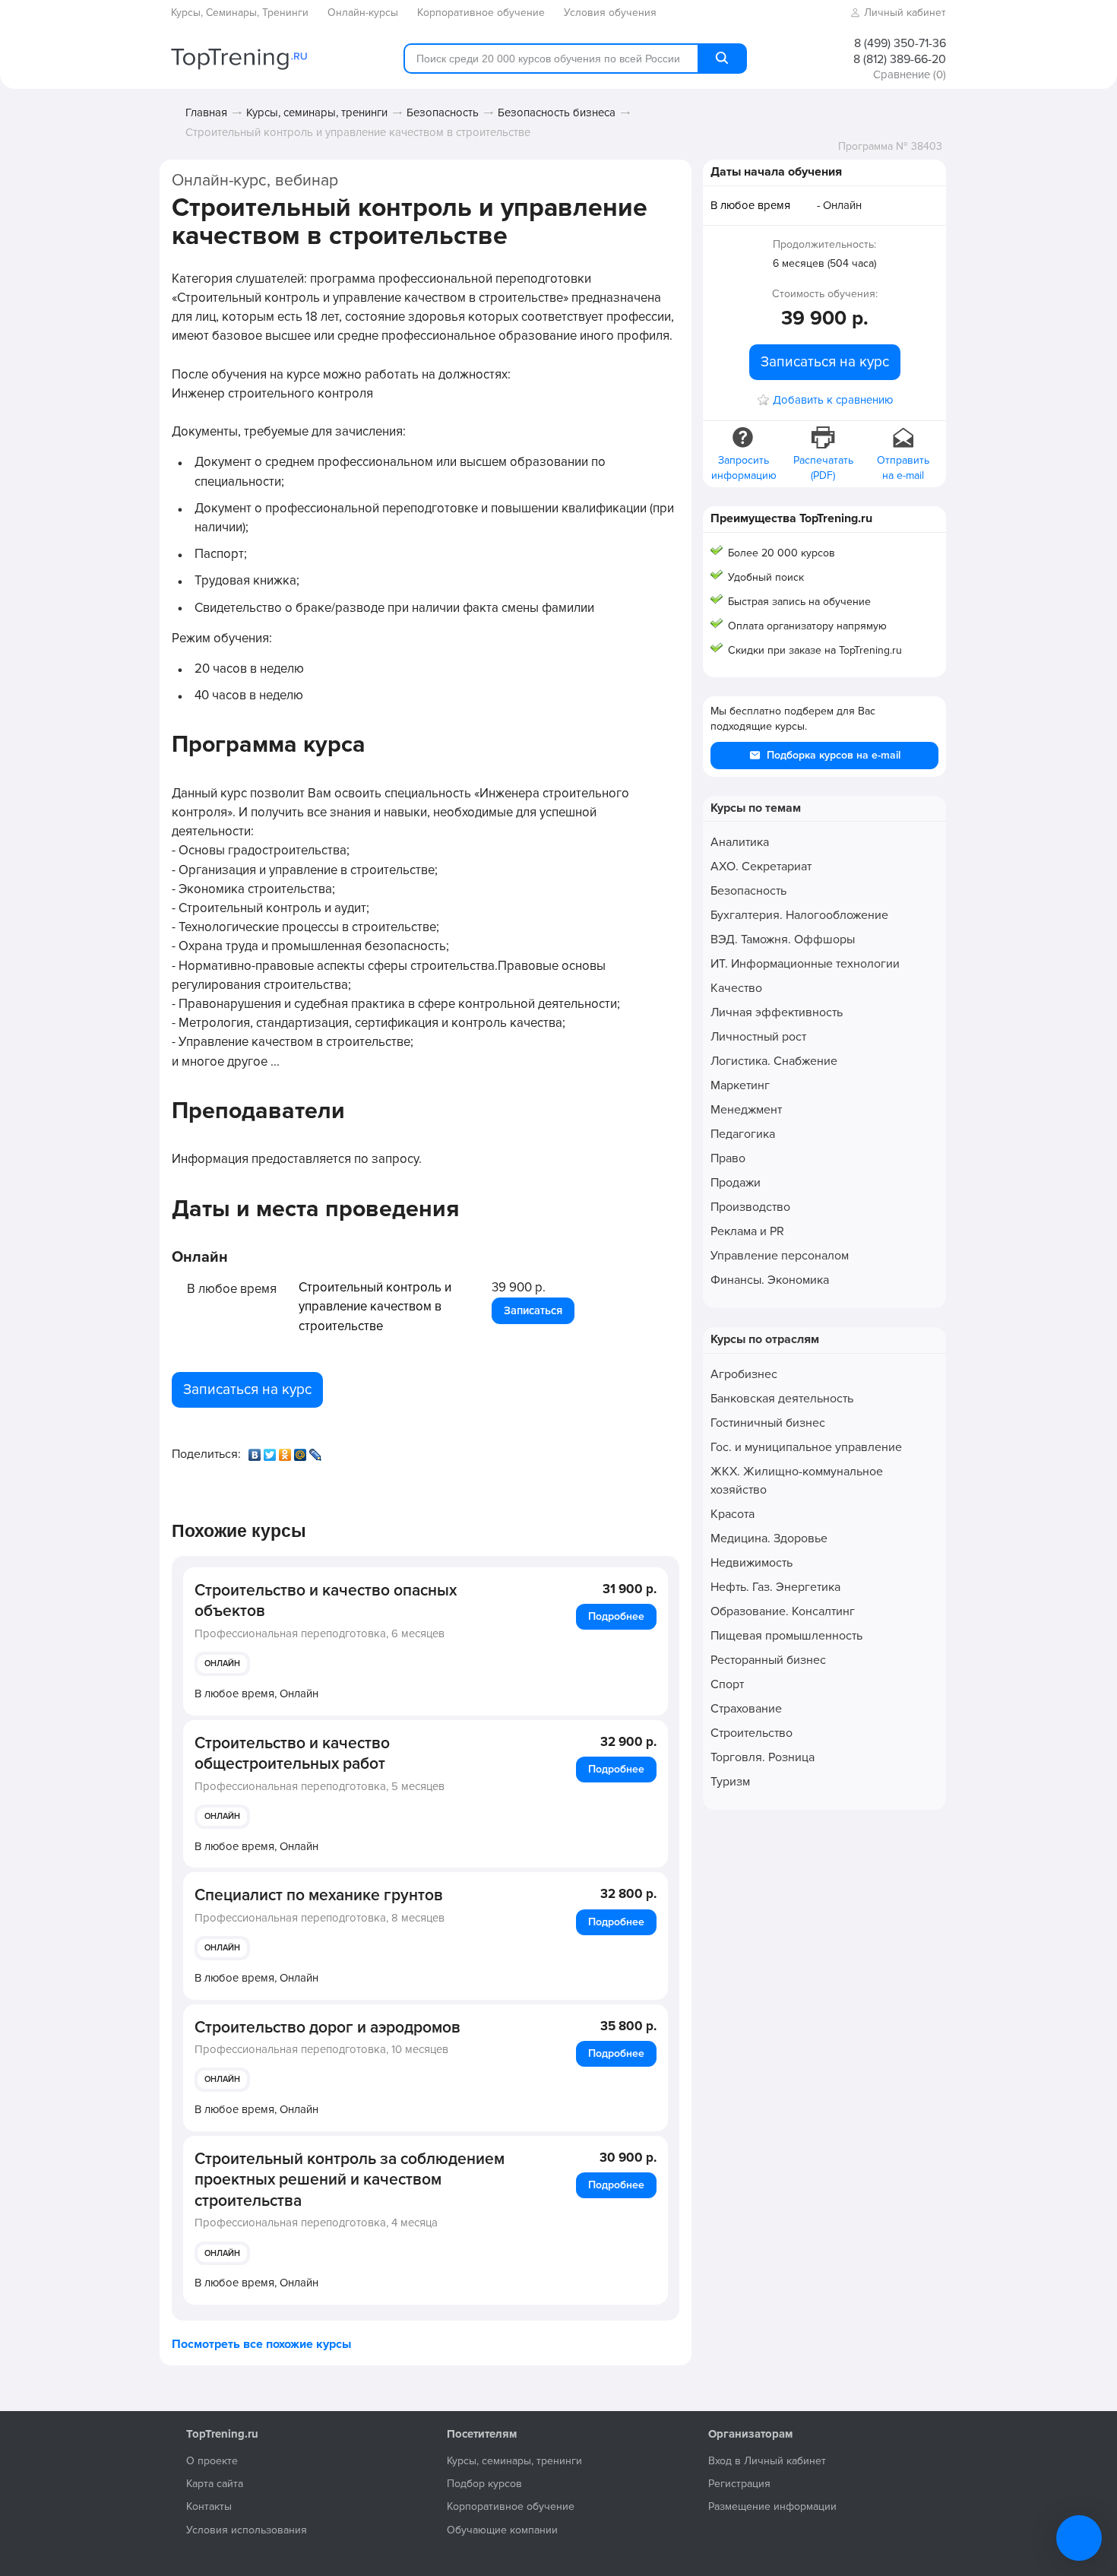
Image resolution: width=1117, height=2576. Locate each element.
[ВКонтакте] (256, 1451)
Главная (206, 112)
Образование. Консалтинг (783, 1611)
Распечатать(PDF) (823, 468)
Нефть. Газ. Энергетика (775, 1587)
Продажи (736, 1183)
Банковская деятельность (782, 1399)
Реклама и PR (747, 1231)
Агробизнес (744, 1374)
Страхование (746, 1709)
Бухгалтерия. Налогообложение (799, 915)
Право (728, 1158)
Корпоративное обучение (511, 2506)
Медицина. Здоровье (769, 1538)
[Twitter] (271, 1451)
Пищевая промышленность (786, 1636)
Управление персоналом (780, 1256)
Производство (750, 1207)
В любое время (750, 205)
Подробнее (616, 1616)
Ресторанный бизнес (768, 1660)
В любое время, (256, 1694)
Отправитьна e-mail (903, 468)
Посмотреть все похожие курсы (261, 2344)
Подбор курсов (484, 2484)
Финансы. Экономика (770, 1280)
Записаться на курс (247, 1389)
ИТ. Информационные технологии (805, 964)
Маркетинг (740, 1085)
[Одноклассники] (286, 1451)
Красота (733, 1514)
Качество (736, 988)
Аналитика (740, 842)
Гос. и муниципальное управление (806, 1447)
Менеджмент (746, 1110)
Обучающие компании (502, 2530)
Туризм (730, 1782)
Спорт (727, 1684)
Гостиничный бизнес (768, 1423)
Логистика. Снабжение (774, 1061)
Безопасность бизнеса (557, 112)
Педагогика (743, 1134)
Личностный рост (758, 1037)
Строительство (752, 1733)
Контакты (209, 2506)
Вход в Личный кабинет (767, 2461)
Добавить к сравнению (833, 400)
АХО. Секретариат (761, 867)
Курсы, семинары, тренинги (317, 112)
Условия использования (247, 2530)
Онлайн (222, 1663)
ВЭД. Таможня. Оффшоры (783, 939)
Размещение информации (772, 2506)
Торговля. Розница (763, 1757)
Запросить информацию (744, 468)
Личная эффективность (777, 1012)
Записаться (533, 1310)
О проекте (212, 2461)
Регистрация (739, 2484)
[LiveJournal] (317, 1451)
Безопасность (443, 112)
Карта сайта (215, 2484)
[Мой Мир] (302, 1451)
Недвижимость (752, 1563)
